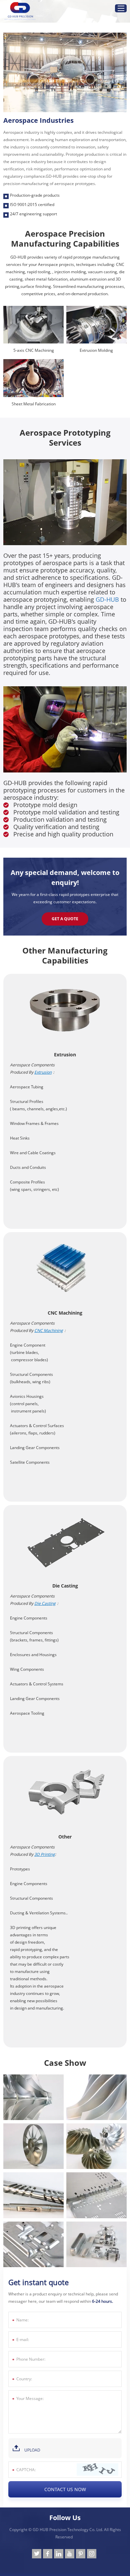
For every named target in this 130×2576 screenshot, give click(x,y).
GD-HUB (107, 599)
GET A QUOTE (65, 919)
